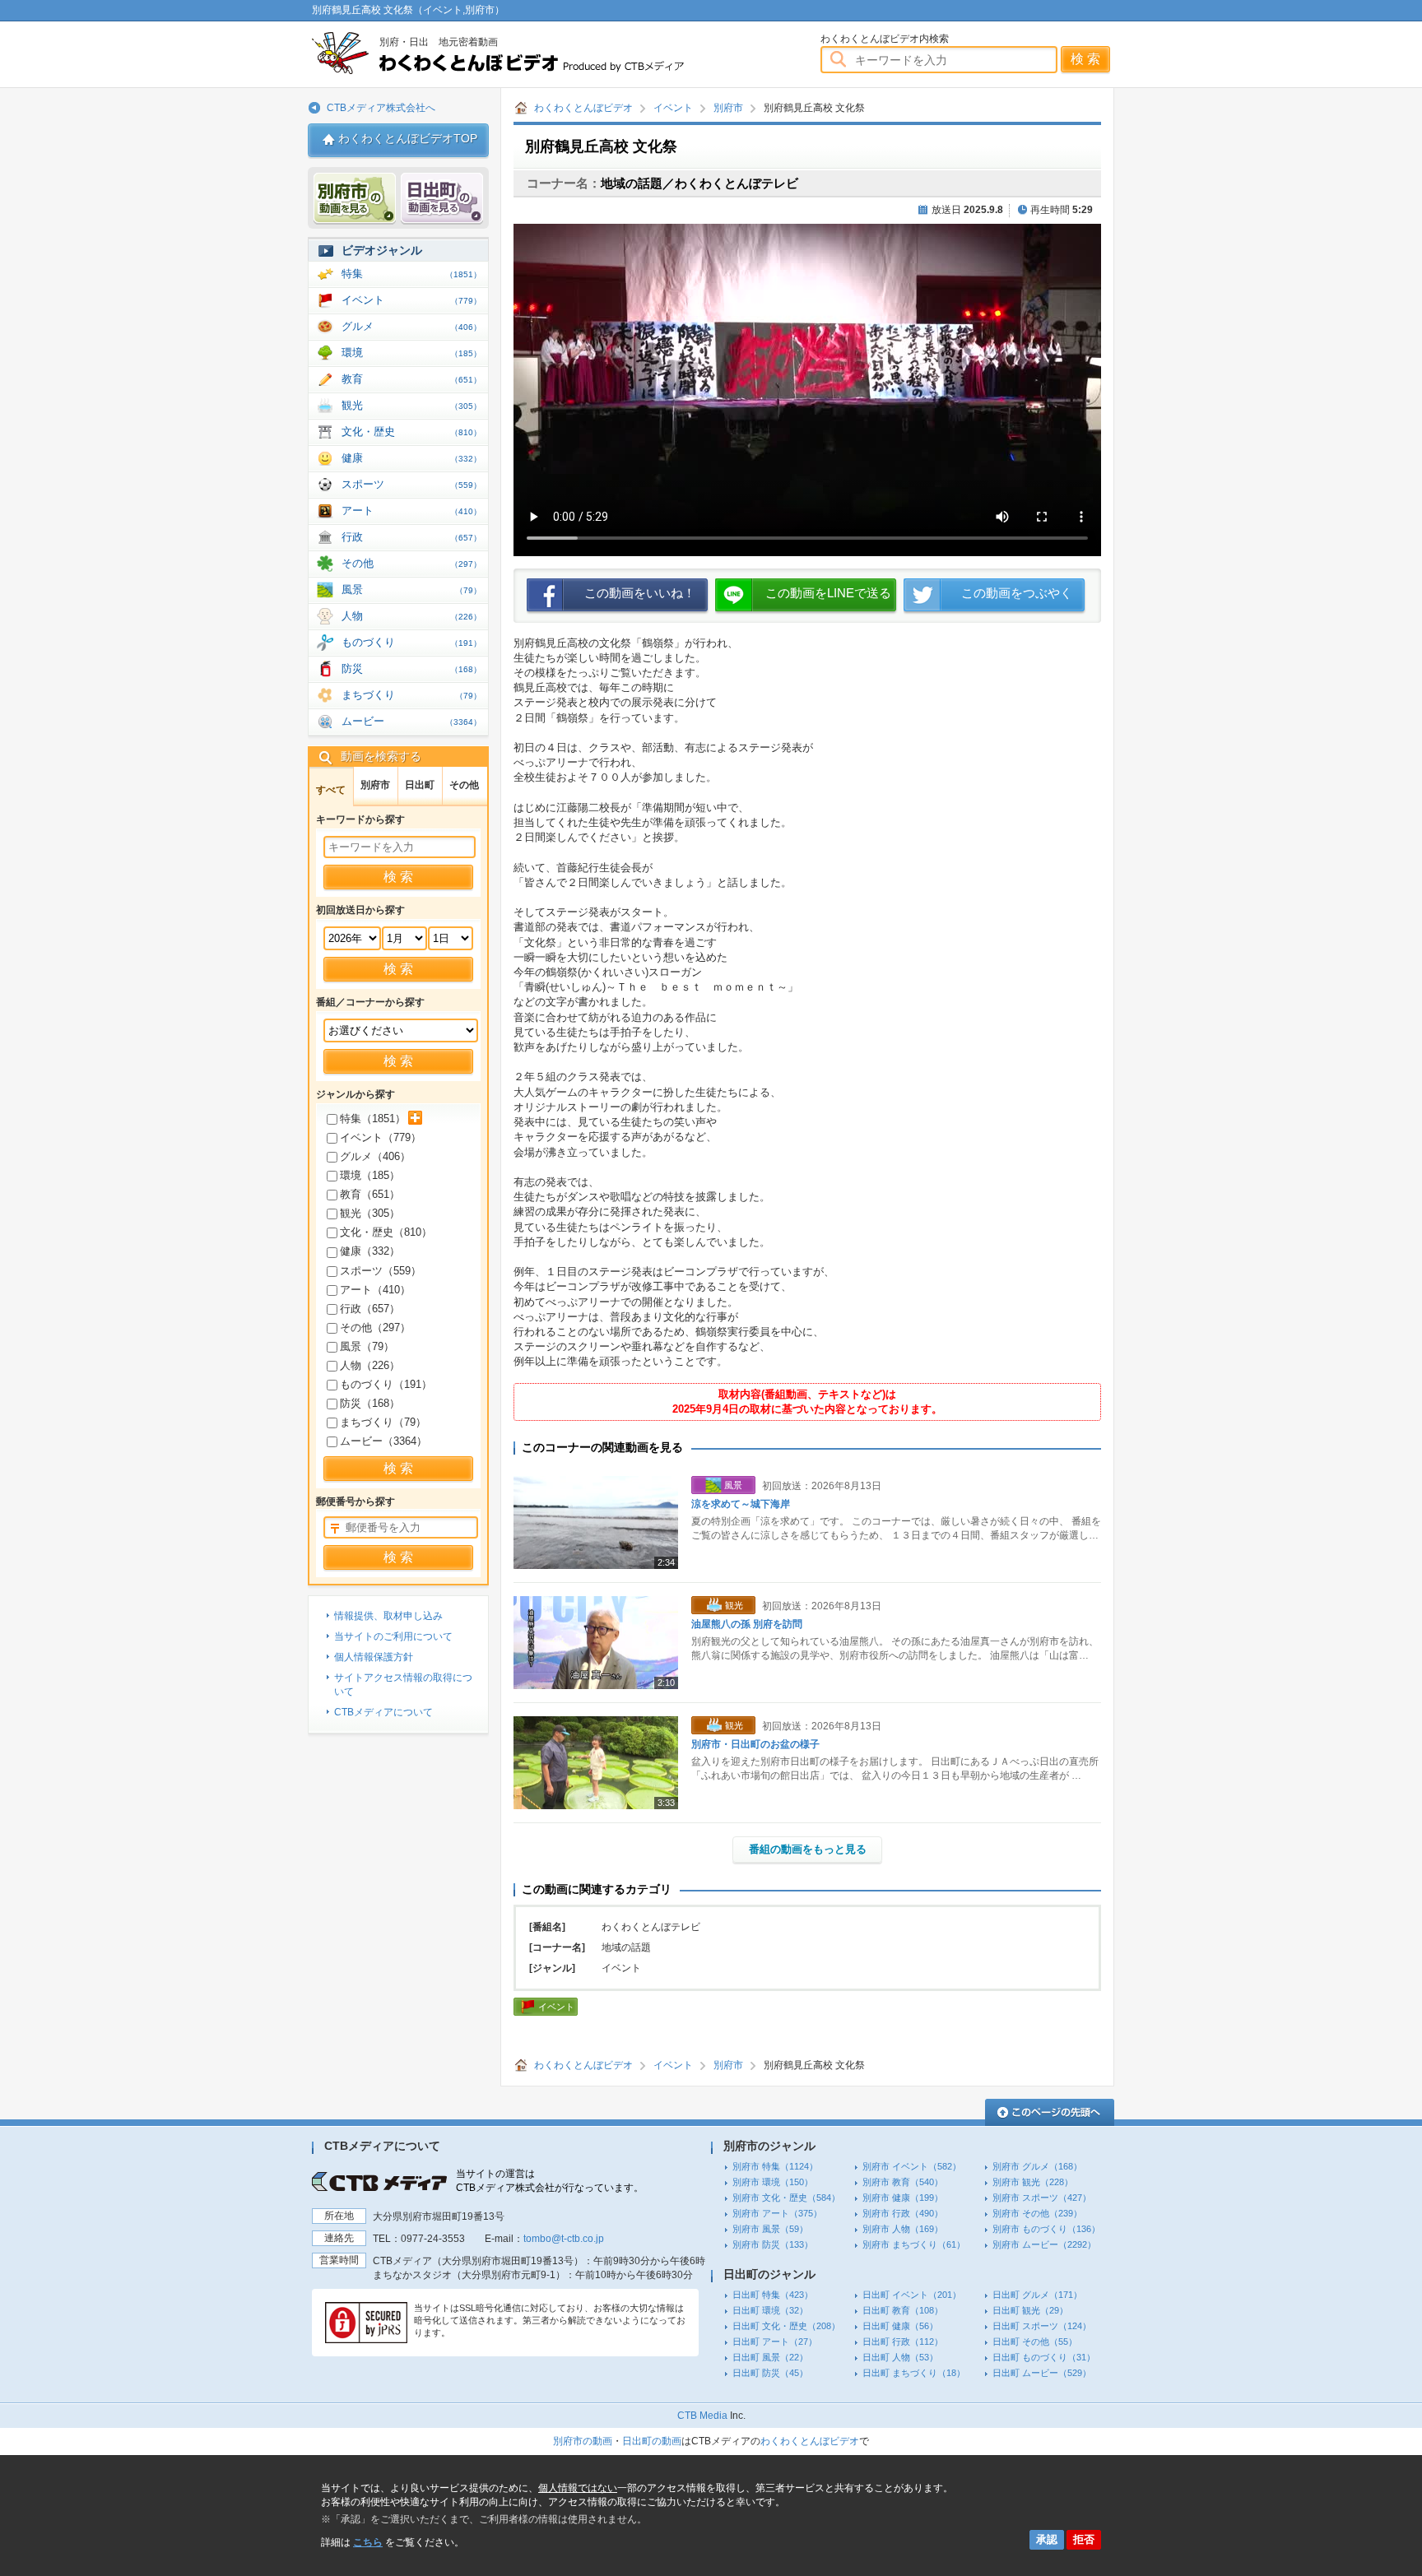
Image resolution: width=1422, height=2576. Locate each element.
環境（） (370, 1175)
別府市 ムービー (1044, 2244)
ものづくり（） (386, 1384)
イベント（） (381, 1137)
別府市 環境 (773, 2182)
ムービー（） (383, 1441)
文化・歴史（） (386, 1232)
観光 (411, 405)
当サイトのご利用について (393, 1636)
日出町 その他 (1035, 2342)
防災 (411, 668)
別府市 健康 (903, 2198)
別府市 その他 (1037, 2213)
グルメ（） (375, 1156)
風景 (411, 589)
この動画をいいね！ (640, 593)
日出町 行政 (903, 2342)
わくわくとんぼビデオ (528, 53)
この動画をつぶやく (1017, 593)
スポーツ (411, 484)
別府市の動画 (583, 2441)
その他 (411, 563)
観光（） (370, 1213)
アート (411, 511)
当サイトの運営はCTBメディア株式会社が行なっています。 (550, 2181)
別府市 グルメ (1037, 2166)
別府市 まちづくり (914, 2244)
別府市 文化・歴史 (786, 2198)
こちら (368, 2542)
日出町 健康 (900, 2326)
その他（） (375, 1327)
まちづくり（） (383, 1422)
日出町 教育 (903, 2310)
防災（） (370, 1403)
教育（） (370, 1194)
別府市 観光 (1033, 2182)
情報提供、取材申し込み (388, 1616)
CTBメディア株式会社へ (381, 108)
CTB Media (702, 2416)
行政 (411, 537)
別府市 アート (777, 2213)
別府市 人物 (903, 2229)
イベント (673, 108)
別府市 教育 (903, 2182)
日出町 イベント (912, 2295)
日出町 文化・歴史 (786, 2326)
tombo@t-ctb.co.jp (564, 2239)
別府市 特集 (775, 2166)
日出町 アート (775, 2342)
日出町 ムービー (1042, 2373)
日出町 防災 (770, 2373)
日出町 (420, 785)
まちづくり (411, 695)
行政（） (370, 1309)
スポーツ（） (381, 1271)
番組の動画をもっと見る (808, 1849)
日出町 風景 (770, 2357)
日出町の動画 (652, 2441)
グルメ (411, 326)
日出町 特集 (773, 2295)
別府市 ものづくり (1046, 2229)
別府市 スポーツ (1042, 2198)
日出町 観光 (1030, 2310)
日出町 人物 (900, 2357)
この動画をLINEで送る (828, 593)
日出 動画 (442, 199)
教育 (411, 379)
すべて (331, 790)
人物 (411, 616)
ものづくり (411, 642)
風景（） (367, 1346)
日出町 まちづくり (914, 2373)
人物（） (370, 1365)
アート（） (375, 1290)
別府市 (728, 108)
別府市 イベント (912, 2166)
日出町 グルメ (1037, 2295)
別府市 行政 (903, 2213)
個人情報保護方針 (374, 1657)
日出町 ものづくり (1044, 2357)
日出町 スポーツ (1042, 2326)
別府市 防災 (773, 2244)
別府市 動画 (355, 199)
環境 (411, 353)
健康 (411, 458)
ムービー (411, 721)
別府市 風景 (770, 2229)
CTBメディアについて (383, 1712)
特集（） (373, 1119)
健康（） (370, 1251)
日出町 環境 (770, 2310)
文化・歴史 (411, 432)
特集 (411, 274)
